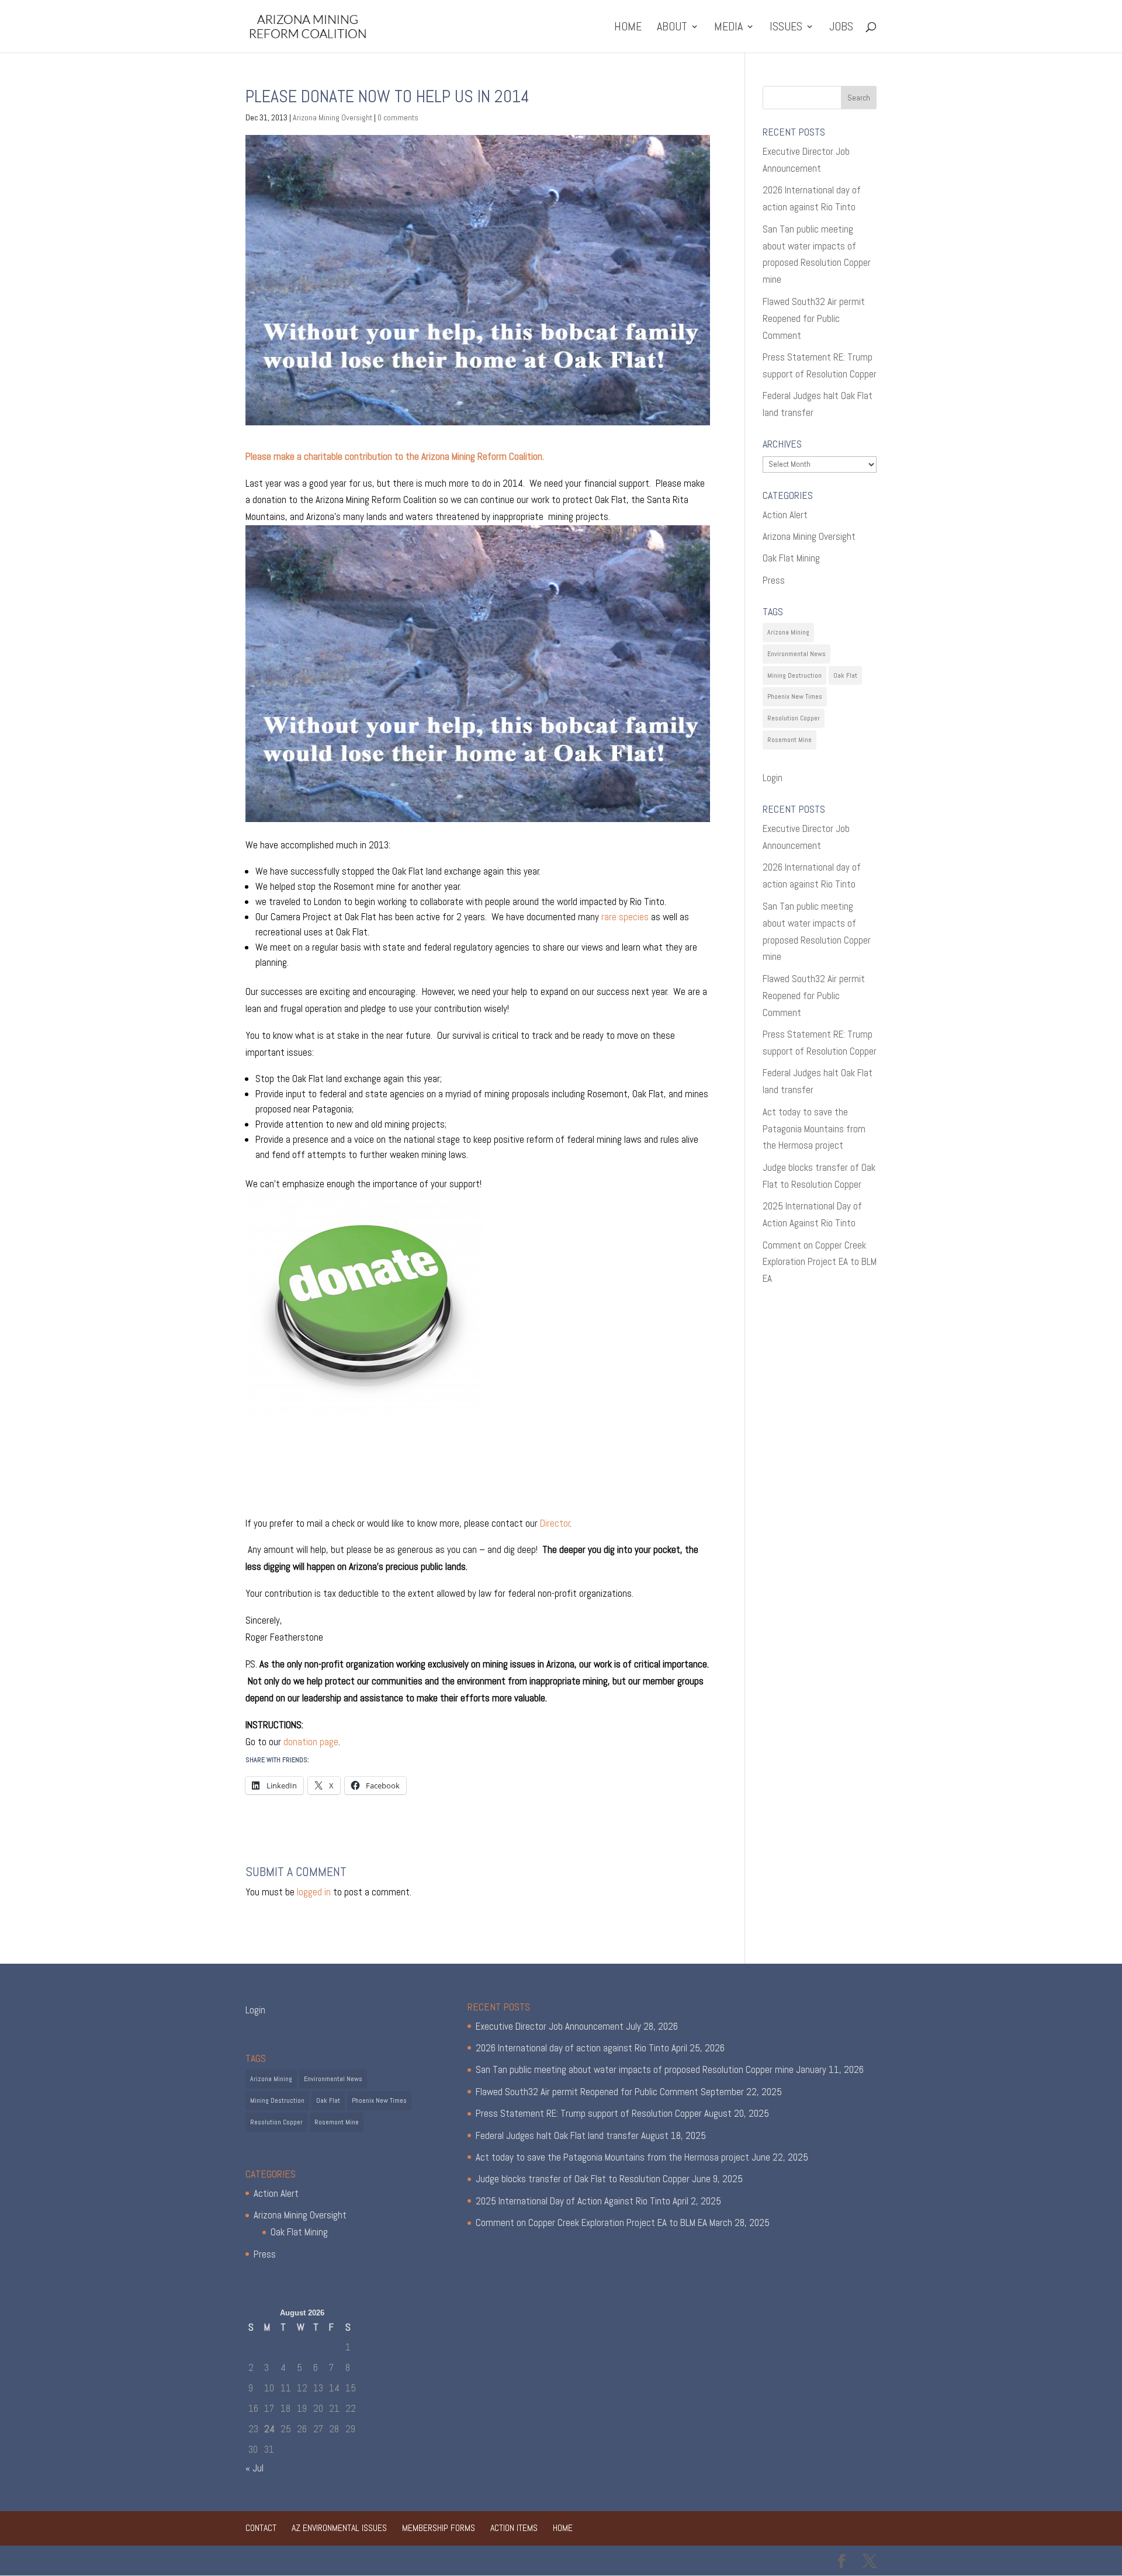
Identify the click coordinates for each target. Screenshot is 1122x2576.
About (672, 28)
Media (728, 28)
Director (555, 1523)
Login (773, 778)
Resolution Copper (794, 718)
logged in (314, 1892)
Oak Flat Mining (791, 558)
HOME (628, 28)
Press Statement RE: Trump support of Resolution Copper (589, 2113)
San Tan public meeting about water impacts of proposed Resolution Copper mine (635, 2069)
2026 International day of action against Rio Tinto (572, 2048)
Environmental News (797, 654)
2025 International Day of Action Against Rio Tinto (573, 2201)
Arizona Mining (788, 632)
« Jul (254, 2468)
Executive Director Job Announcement (550, 2026)
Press (774, 580)
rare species (625, 917)
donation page (311, 1742)
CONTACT (261, 2528)
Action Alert (785, 515)
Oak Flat (845, 675)
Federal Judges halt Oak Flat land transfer (557, 2135)
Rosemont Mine (789, 740)
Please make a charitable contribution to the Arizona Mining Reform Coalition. (395, 456)
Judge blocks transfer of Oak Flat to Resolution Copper (583, 2179)
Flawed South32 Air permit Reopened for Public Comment (814, 318)
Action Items (514, 2528)
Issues (786, 28)
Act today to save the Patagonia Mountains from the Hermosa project (814, 1129)
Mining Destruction (794, 675)
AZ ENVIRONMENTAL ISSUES (339, 2528)
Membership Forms (439, 2528)
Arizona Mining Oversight (333, 117)
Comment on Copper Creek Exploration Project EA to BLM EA (820, 1262)
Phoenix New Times (795, 696)
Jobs (841, 28)
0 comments (398, 117)
